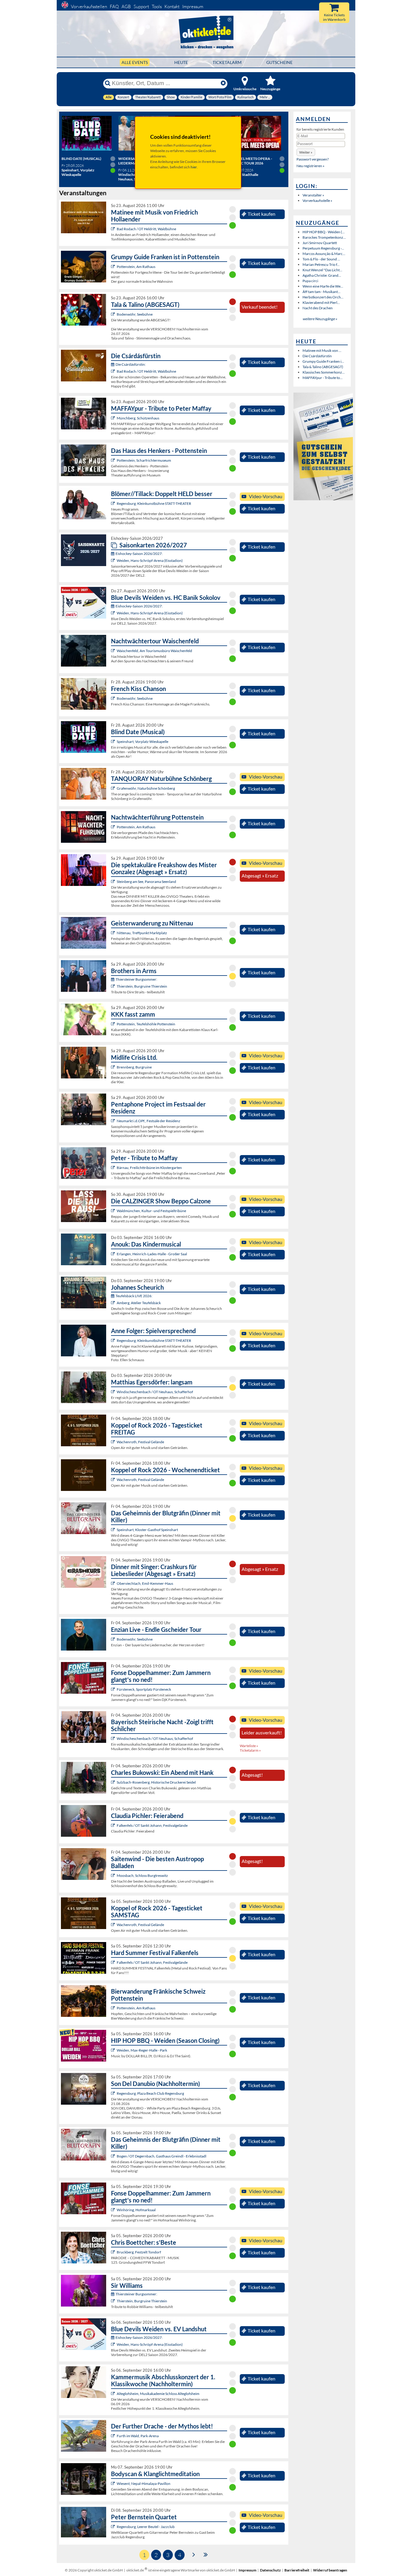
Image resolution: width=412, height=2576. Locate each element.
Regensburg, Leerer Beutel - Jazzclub (146, 2527)
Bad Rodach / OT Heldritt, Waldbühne (146, 229)
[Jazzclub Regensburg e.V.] (114, 2527)
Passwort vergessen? (313, 159)
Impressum (193, 6)
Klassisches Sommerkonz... (324, 372)
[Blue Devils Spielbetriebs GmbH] (114, 560)
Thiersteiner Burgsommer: (136, 979)
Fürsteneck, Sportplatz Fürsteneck (144, 1689)
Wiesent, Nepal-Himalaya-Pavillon (144, 2484)
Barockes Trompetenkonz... (324, 237)
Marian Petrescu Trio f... (321, 264)
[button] (306, 152)
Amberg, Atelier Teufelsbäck (139, 1303)
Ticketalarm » (250, 1750)
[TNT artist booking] (114, 788)
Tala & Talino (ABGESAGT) (323, 367)
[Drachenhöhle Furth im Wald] (114, 2436)
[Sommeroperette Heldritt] (114, 229)
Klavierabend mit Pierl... (321, 302)
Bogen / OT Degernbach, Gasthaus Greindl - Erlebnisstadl (162, 2156)
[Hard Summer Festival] (114, 1825)
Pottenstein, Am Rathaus (136, 267)
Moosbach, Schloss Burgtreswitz (142, 1875)
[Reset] (223, 83)
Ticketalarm (227, 62)
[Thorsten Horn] (114, 1875)
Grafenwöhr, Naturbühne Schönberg (146, 788)
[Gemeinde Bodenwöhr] (114, 314)
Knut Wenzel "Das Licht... (322, 270)
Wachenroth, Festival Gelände (140, 1442)
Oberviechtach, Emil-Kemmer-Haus (145, 1583)
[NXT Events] (114, 2050)
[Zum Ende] (206, 2554)
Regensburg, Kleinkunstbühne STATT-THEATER (154, 503)
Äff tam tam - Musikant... (322, 292)
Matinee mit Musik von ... (322, 350)
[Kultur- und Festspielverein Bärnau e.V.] (114, 1168)
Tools (157, 6)
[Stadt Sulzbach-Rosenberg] (114, 1782)
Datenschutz (270, 2570)
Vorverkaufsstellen (89, 6)
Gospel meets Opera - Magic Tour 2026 (252, 161)
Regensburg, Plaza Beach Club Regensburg (150, 2093)
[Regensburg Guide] (114, 2093)
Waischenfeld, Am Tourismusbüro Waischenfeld (154, 651)
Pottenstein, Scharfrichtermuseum (144, 460)
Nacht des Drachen (318, 308)
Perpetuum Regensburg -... (323, 248)
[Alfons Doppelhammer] (114, 1689)
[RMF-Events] (114, 1254)
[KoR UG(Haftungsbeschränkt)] (114, 1442)
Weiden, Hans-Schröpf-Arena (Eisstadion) (150, 560)
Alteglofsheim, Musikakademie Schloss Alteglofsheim (158, 2394)
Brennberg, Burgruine (134, 1067)
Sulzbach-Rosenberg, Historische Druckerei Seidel (156, 1782)
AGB (126, 6)
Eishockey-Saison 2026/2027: (139, 554)
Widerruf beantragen (330, 2570)
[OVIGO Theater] (114, 742)
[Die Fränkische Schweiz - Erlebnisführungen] (114, 267)
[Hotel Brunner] (114, 1303)
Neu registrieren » (311, 166)
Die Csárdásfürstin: (131, 364)
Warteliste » (249, 1746)
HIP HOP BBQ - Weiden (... (324, 232)
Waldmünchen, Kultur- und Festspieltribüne (151, 1211)
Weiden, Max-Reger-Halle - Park (142, 2050)
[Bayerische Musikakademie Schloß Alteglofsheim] (114, 2394)
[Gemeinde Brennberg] (114, 1067)
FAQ (114, 6)
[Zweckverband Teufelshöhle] (114, 1024)
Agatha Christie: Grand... (322, 275)
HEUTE (181, 62)
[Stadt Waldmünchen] (114, 1211)
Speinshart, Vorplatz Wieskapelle (143, 742)
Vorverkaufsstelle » (317, 201)
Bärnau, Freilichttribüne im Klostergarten (149, 1168)
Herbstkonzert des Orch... (323, 297)
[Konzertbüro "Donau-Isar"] (114, 2252)
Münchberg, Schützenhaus (138, 418)
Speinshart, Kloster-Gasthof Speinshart (147, 1530)
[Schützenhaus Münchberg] (114, 418)
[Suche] (108, 83)
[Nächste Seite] (194, 2554)
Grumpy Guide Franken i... (323, 361)
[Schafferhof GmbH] (114, 1392)
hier (194, 167)
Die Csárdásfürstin (317, 356)
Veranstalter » (313, 195)
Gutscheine (279, 62)
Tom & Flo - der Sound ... (321, 259)
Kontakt (172, 6)
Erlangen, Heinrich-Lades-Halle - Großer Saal (152, 1254)
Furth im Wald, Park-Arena (138, 2436)
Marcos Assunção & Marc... (324, 254)
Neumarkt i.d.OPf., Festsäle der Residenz (149, 1121)
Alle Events (135, 62)
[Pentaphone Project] (114, 1121)
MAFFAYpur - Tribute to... (323, 378)
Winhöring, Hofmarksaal (136, 2210)
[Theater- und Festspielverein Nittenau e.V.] (114, 933)
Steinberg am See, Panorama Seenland (146, 882)
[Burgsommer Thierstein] (114, 986)
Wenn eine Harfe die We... (323, 286)
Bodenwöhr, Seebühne (135, 314)
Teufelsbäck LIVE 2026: (134, 1296)
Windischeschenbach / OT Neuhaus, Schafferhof (155, 1392)
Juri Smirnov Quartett (320, 243)
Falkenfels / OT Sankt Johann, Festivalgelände (152, 1825)
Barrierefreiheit (297, 2570)
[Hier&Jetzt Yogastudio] (114, 2484)
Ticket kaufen (261, 214)
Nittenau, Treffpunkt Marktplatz (142, 933)
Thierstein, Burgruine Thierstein (142, 986)
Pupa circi (310, 281)
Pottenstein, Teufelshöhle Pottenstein (146, 1024)
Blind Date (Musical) (81, 159)
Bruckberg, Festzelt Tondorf (139, 2252)
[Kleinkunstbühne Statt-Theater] (114, 503)
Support (141, 6)
